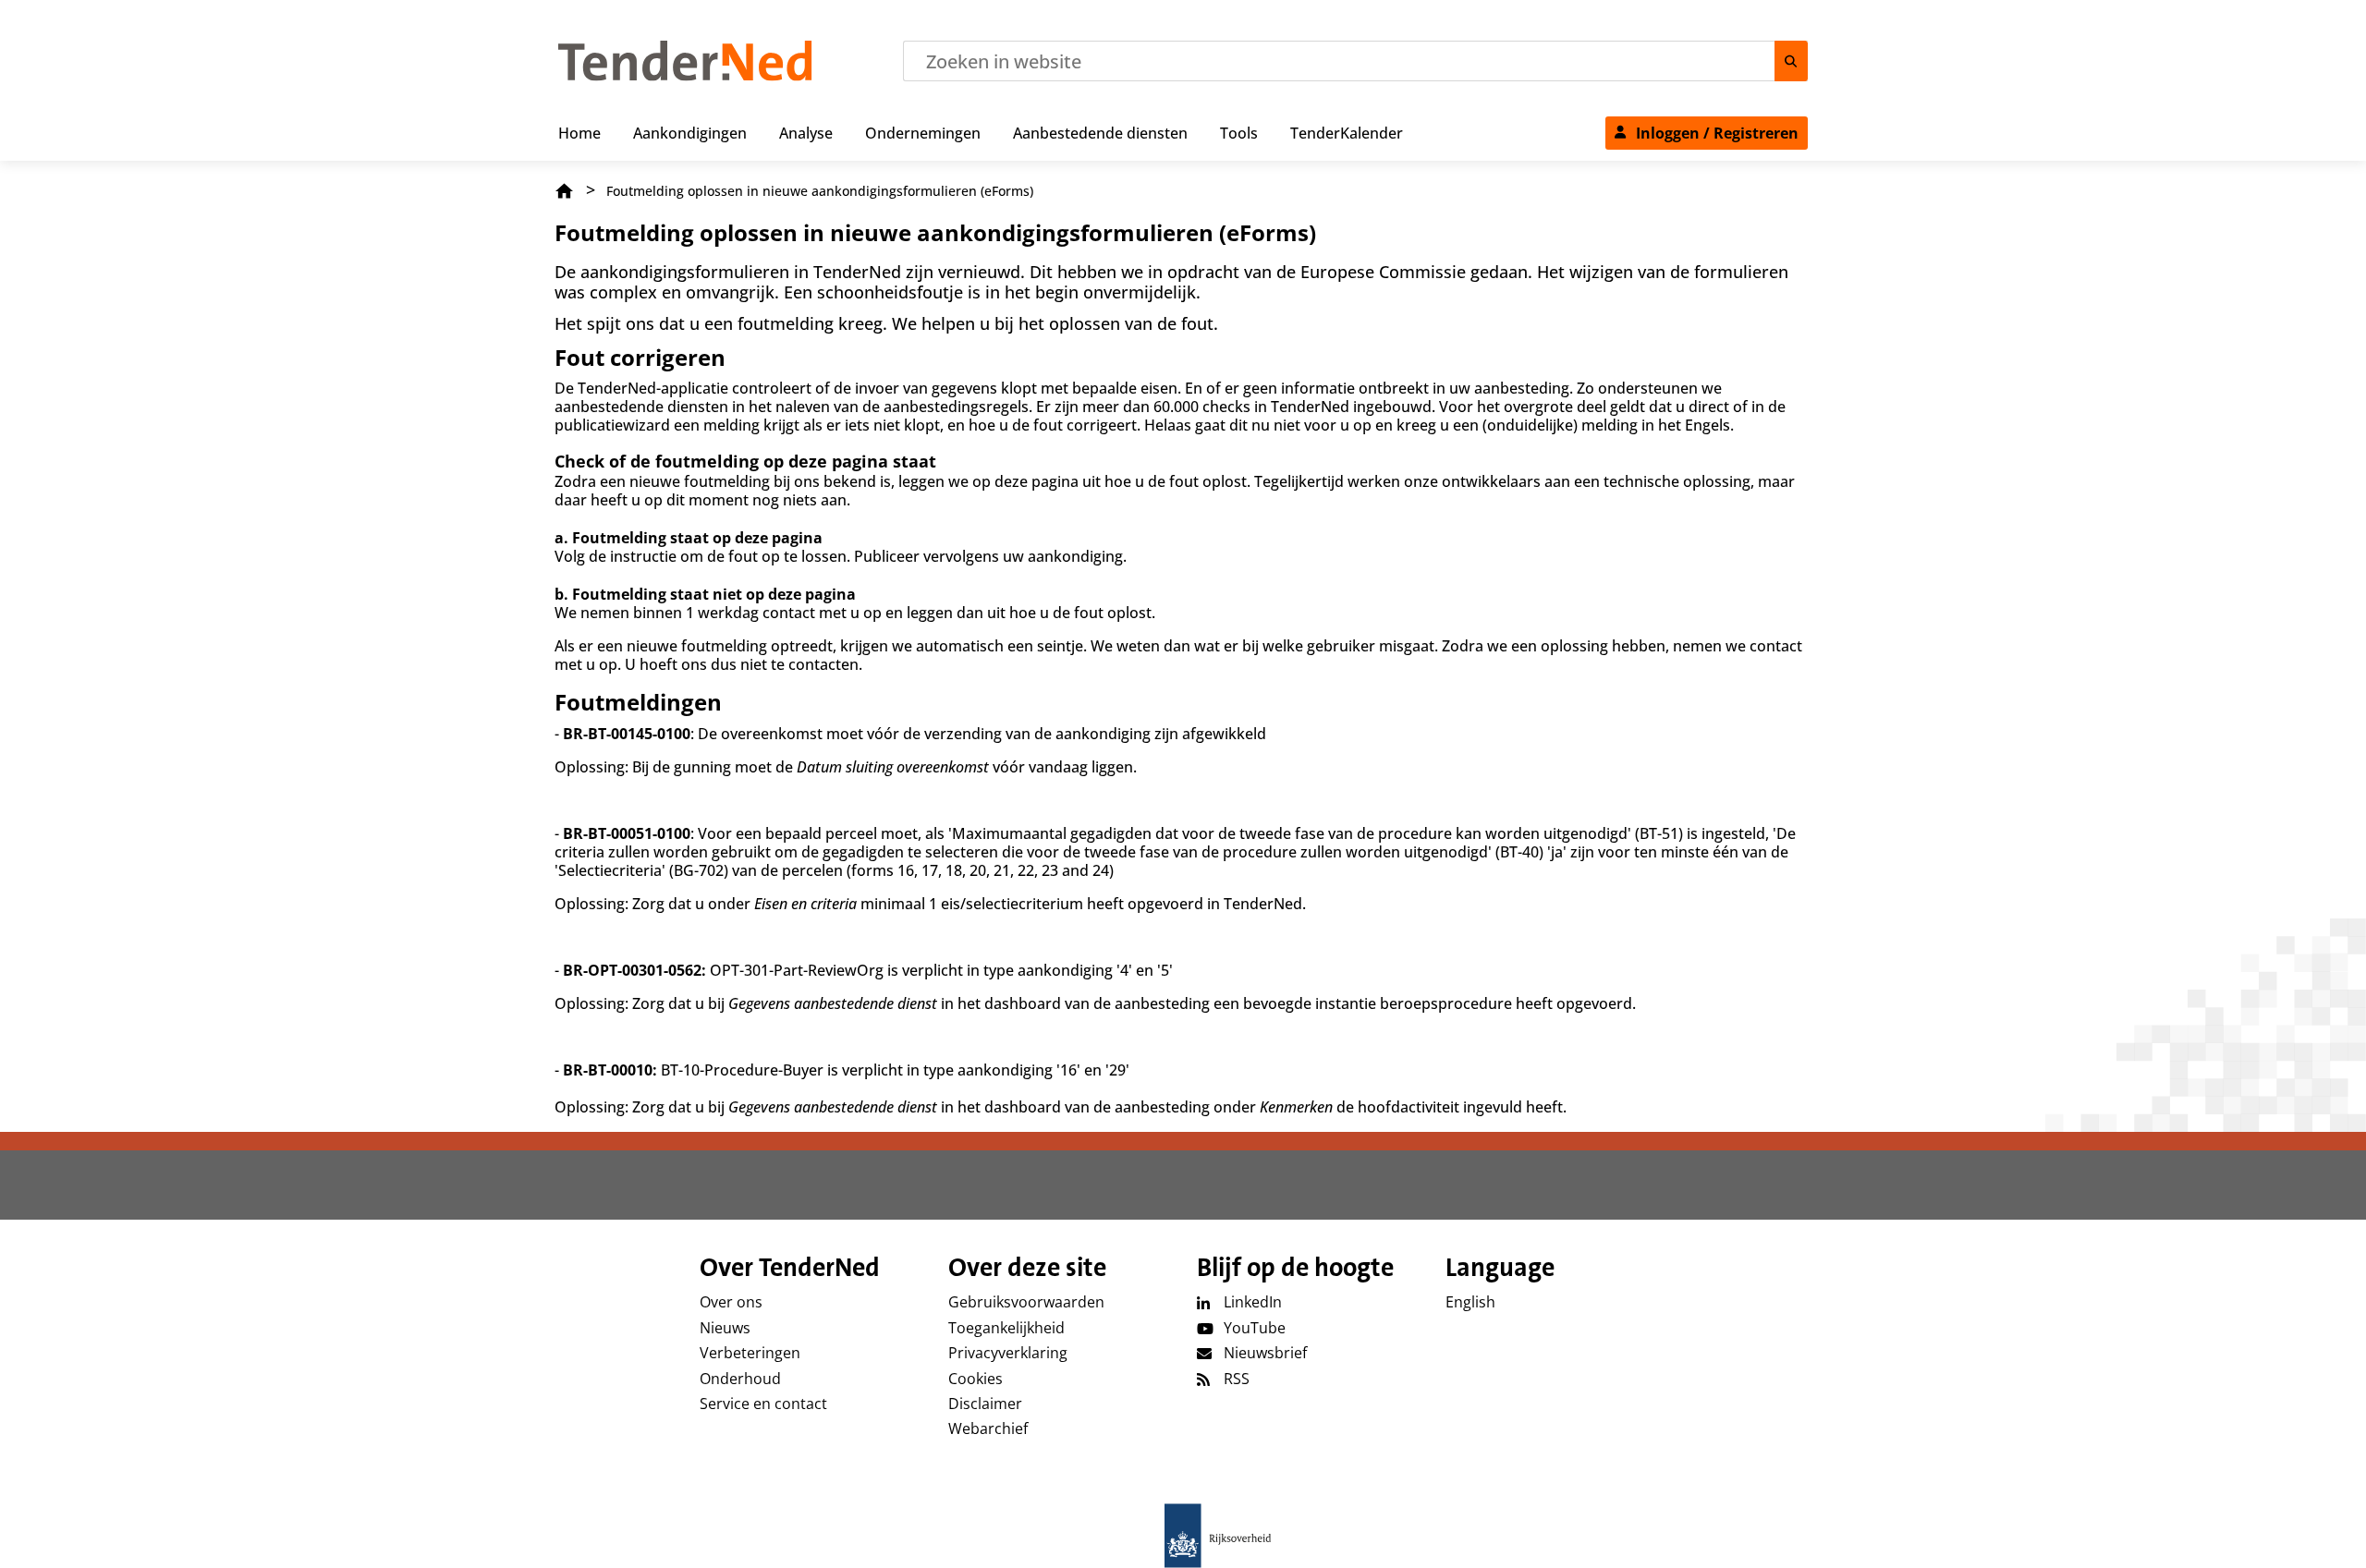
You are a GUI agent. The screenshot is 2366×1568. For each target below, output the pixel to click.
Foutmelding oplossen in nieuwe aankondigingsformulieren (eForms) (820, 191)
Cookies (976, 1379)
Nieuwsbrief (1265, 1353)
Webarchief (988, 1428)
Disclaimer (985, 1404)
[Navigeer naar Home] (685, 76)
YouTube (1255, 1328)
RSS (1237, 1379)
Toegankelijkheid (1006, 1328)
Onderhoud (740, 1379)
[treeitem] (579, 129)
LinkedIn (1253, 1302)
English (1470, 1302)
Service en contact (763, 1404)
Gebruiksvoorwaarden (1026, 1302)
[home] (1183, 1536)
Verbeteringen (750, 1353)
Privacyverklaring (1008, 1353)
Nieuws (725, 1328)
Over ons (731, 1302)
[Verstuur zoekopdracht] (1791, 61)
